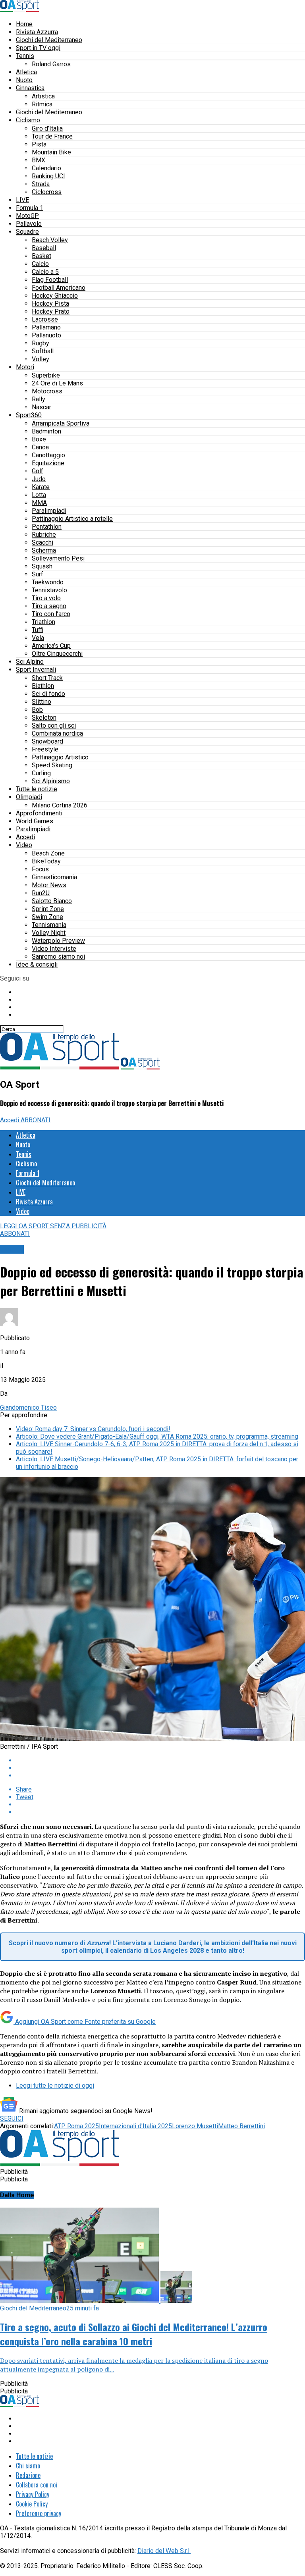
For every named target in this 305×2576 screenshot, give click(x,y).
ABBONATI (36, 1120)
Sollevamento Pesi (58, 558)
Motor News (49, 885)
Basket (42, 256)
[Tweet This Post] (160, 1768)
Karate (41, 487)
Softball (43, 351)
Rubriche (44, 535)
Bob (37, 710)
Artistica (43, 96)
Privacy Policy (33, 2494)
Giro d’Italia (47, 128)
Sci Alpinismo (51, 781)
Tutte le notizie (37, 789)
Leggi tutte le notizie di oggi (55, 2086)
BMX (39, 160)
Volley (41, 359)
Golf (38, 471)
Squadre (27, 232)
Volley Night (49, 933)
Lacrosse (45, 319)
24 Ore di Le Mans (57, 383)
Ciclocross (47, 192)
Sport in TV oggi (38, 48)
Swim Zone (47, 917)
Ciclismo (28, 120)
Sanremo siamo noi (58, 957)
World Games (35, 821)
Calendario (46, 168)
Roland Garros (51, 64)
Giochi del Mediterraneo (49, 40)
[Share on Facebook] (160, 1760)
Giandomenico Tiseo (28, 1407)
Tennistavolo (49, 590)
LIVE (22, 200)
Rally (39, 399)
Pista (39, 144)
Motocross (47, 391)
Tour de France (52, 136)
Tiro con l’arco (51, 614)
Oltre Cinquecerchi (57, 654)
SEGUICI (12, 2118)
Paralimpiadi (49, 511)
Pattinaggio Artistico (60, 757)
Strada (41, 184)
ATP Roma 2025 (76, 2126)
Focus (40, 869)
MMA (39, 503)
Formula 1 (30, 208)
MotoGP (27, 216)
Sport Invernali (36, 670)
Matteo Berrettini (241, 2126)
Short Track (47, 678)
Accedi (25, 837)
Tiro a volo (46, 598)
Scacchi (42, 542)
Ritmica (42, 104)
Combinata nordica (57, 733)
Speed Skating (52, 765)
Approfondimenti (39, 813)
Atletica (26, 72)
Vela (38, 638)
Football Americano (59, 288)
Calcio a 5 (45, 272)
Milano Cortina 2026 (60, 805)
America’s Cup (51, 646)
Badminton (46, 431)
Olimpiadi (29, 797)
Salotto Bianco (52, 901)
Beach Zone (48, 853)
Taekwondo (48, 582)
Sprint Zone (48, 909)
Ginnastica (30, 88)
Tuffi (38, 630)
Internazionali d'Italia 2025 (135, 2126)
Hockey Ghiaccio (55, 296)
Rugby (41, 343)
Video (24, 845)
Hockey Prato (51, 311)
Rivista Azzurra (37, 32)
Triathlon (43, 622)
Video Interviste (54, 949)
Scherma (44, 550)
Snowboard (47, 741)
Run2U (41, 893)
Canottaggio (48, 455)
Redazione (28, 2475)
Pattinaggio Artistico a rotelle (72, 519)
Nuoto (24, 80)
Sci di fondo (48, 694)
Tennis (25, 56)
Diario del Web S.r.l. (164, 2551)
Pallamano (46, 327)
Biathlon (43, 686)
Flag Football (50, 280)
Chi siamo (28, 2466)
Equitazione (48, 463)
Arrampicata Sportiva (61, 423)
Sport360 (29, 415)
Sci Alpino (30, 662)
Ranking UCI (48, 176)
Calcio (40, 264)
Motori (25, 367)
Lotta (39, 495)
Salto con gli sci (54, 725)
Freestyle (45, 749)
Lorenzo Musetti (195, 2126)
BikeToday (46, 861)
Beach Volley (50, 240)
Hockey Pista (50, 303)
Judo (39, 479)
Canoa (40, 447)
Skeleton (44, 718)
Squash (42, 566)
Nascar (42, 407)
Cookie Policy (32, 2504)
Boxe (39, 439)
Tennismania (49, 925)
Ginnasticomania (54, 877)
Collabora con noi (37, 2485)
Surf (38, 574)
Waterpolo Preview (58, 941)
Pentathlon (47, 527)
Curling (41, 773)
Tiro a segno (49, 606)
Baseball (44, 248)
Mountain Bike (51, 152)
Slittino (42, 702)
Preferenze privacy (39, 2513)
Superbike (46, 375)
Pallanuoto (46, 335)
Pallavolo (29, 224)
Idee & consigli (37, 964)
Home (24, 24)
